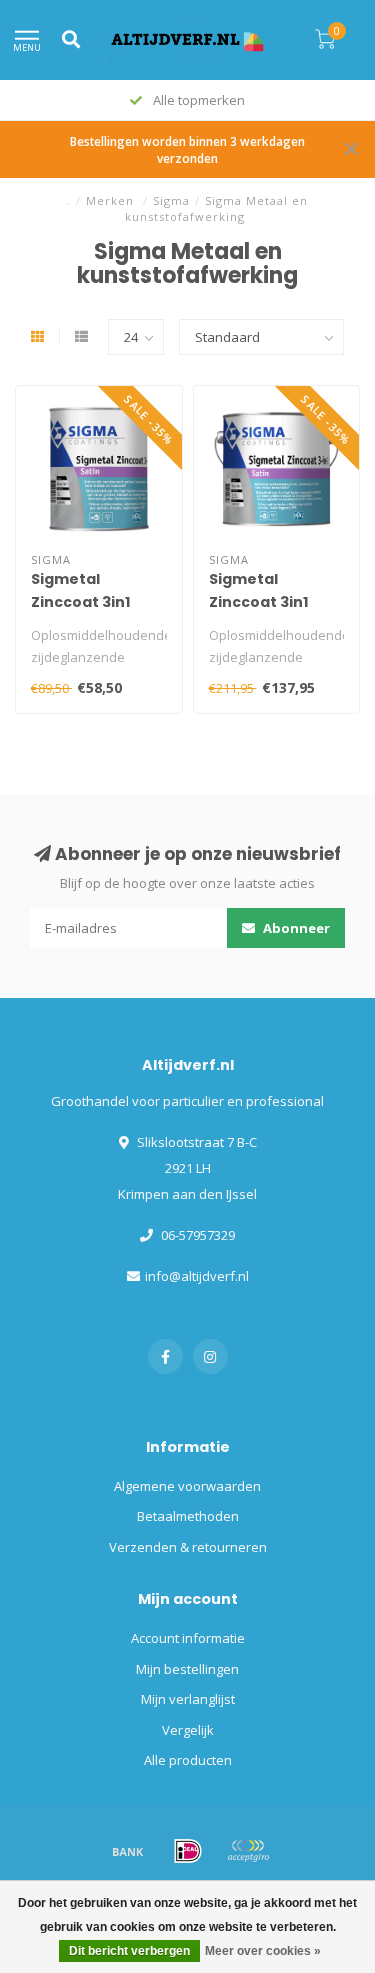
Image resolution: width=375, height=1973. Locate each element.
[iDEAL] (188, 1851)
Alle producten (188, 1760)
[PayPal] (248, 1851)
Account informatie (188, 1638)
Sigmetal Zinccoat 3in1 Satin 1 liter (80, 602)
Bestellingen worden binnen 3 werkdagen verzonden (187, 149)
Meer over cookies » (263, 1951)
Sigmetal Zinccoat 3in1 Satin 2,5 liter (259, 602)
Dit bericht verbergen (129, 1951)
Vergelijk (188, 1730)
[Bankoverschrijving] (128, 1851)
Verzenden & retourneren (188, 1547)
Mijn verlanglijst (188, 1699)
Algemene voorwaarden (187, 1486)
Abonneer (295, 928)
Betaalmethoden (188, 1516)
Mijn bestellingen (187, 1669)
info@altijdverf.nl (197, 1276)
